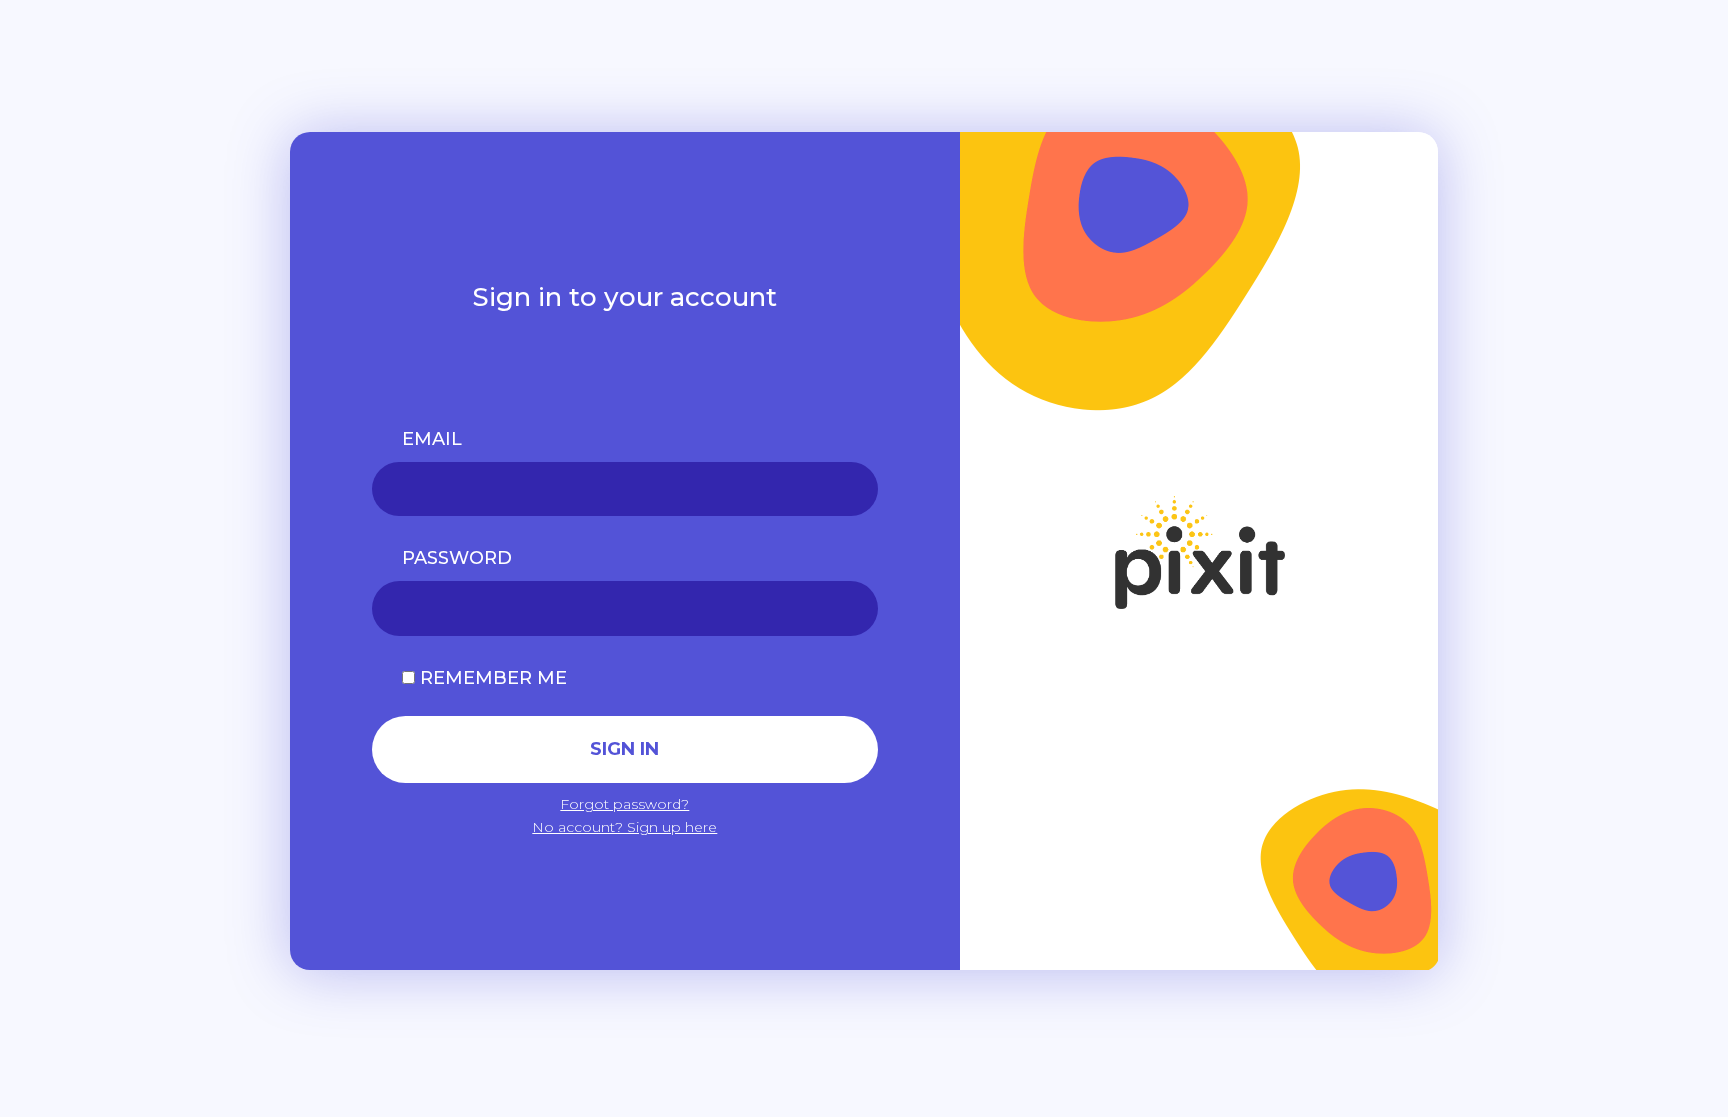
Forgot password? (624, 804)
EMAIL (432, 439)
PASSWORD (457, 558)
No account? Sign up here (624, 827)
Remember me (491, 678)
